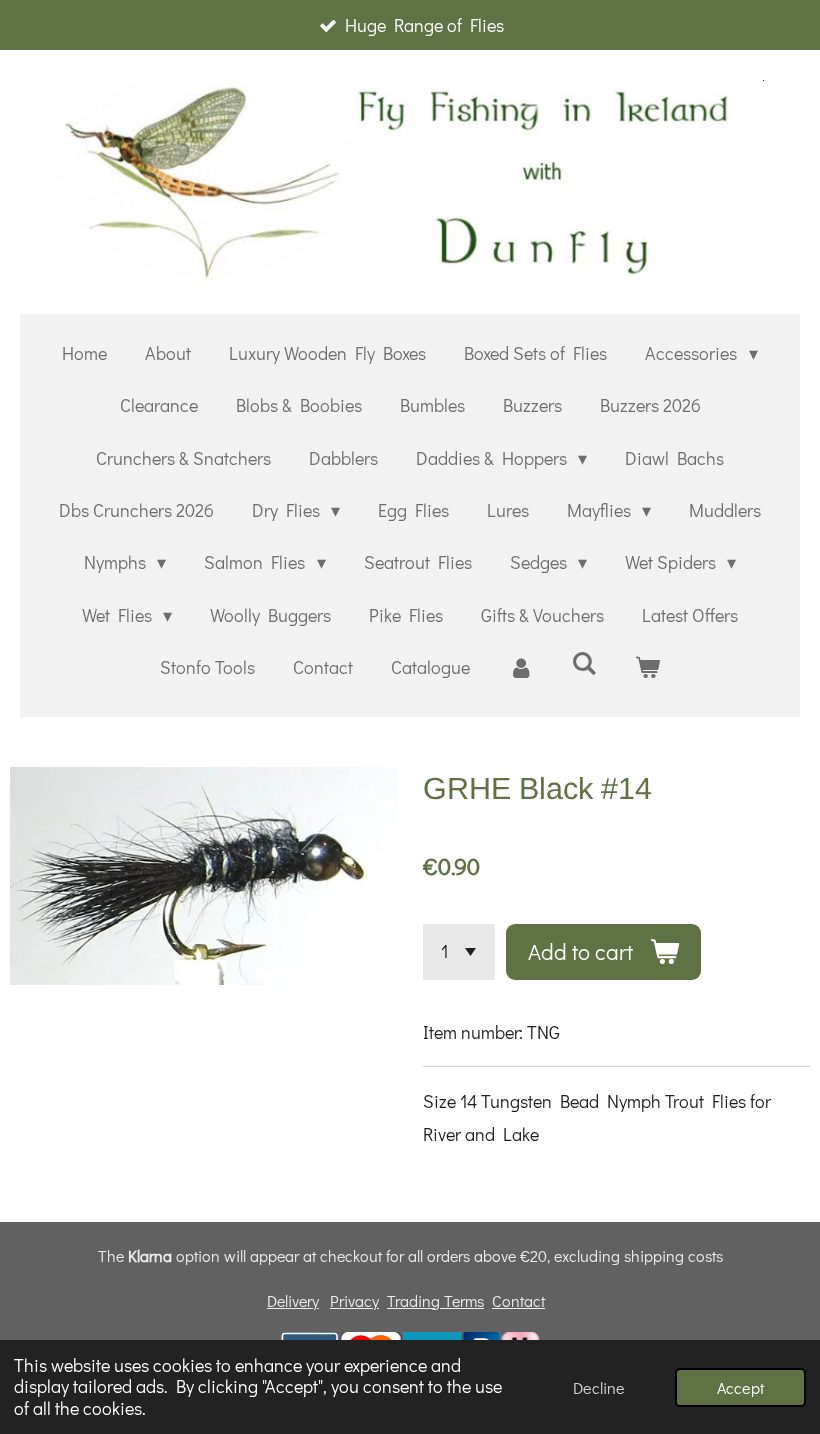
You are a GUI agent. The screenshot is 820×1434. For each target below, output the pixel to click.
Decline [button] (599, 1387)
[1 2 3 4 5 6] (459, 952)
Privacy (354, 1300)
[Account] (520, 667)
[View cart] (647, 667)
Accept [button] (740, 1387)
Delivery (293, 1300)
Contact (518, 1300)
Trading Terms (435, 1300)
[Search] (583, 663)
